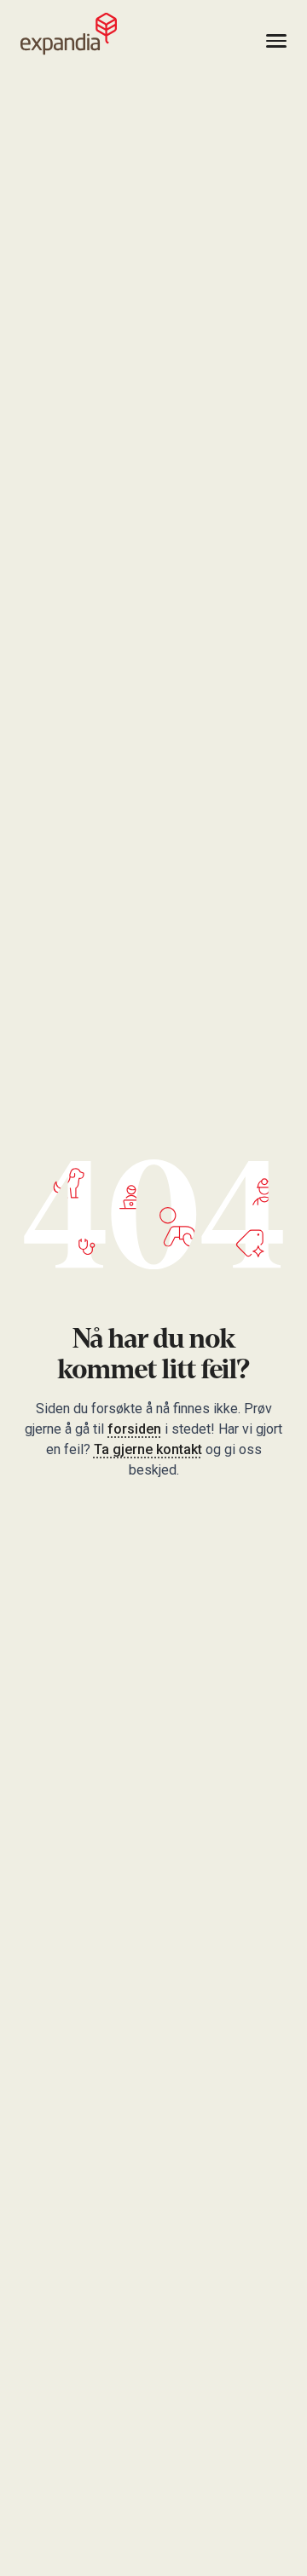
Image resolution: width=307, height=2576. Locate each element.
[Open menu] (276, 41)
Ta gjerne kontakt (148, 1449)
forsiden (134, 1429)
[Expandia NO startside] (69, 34)
